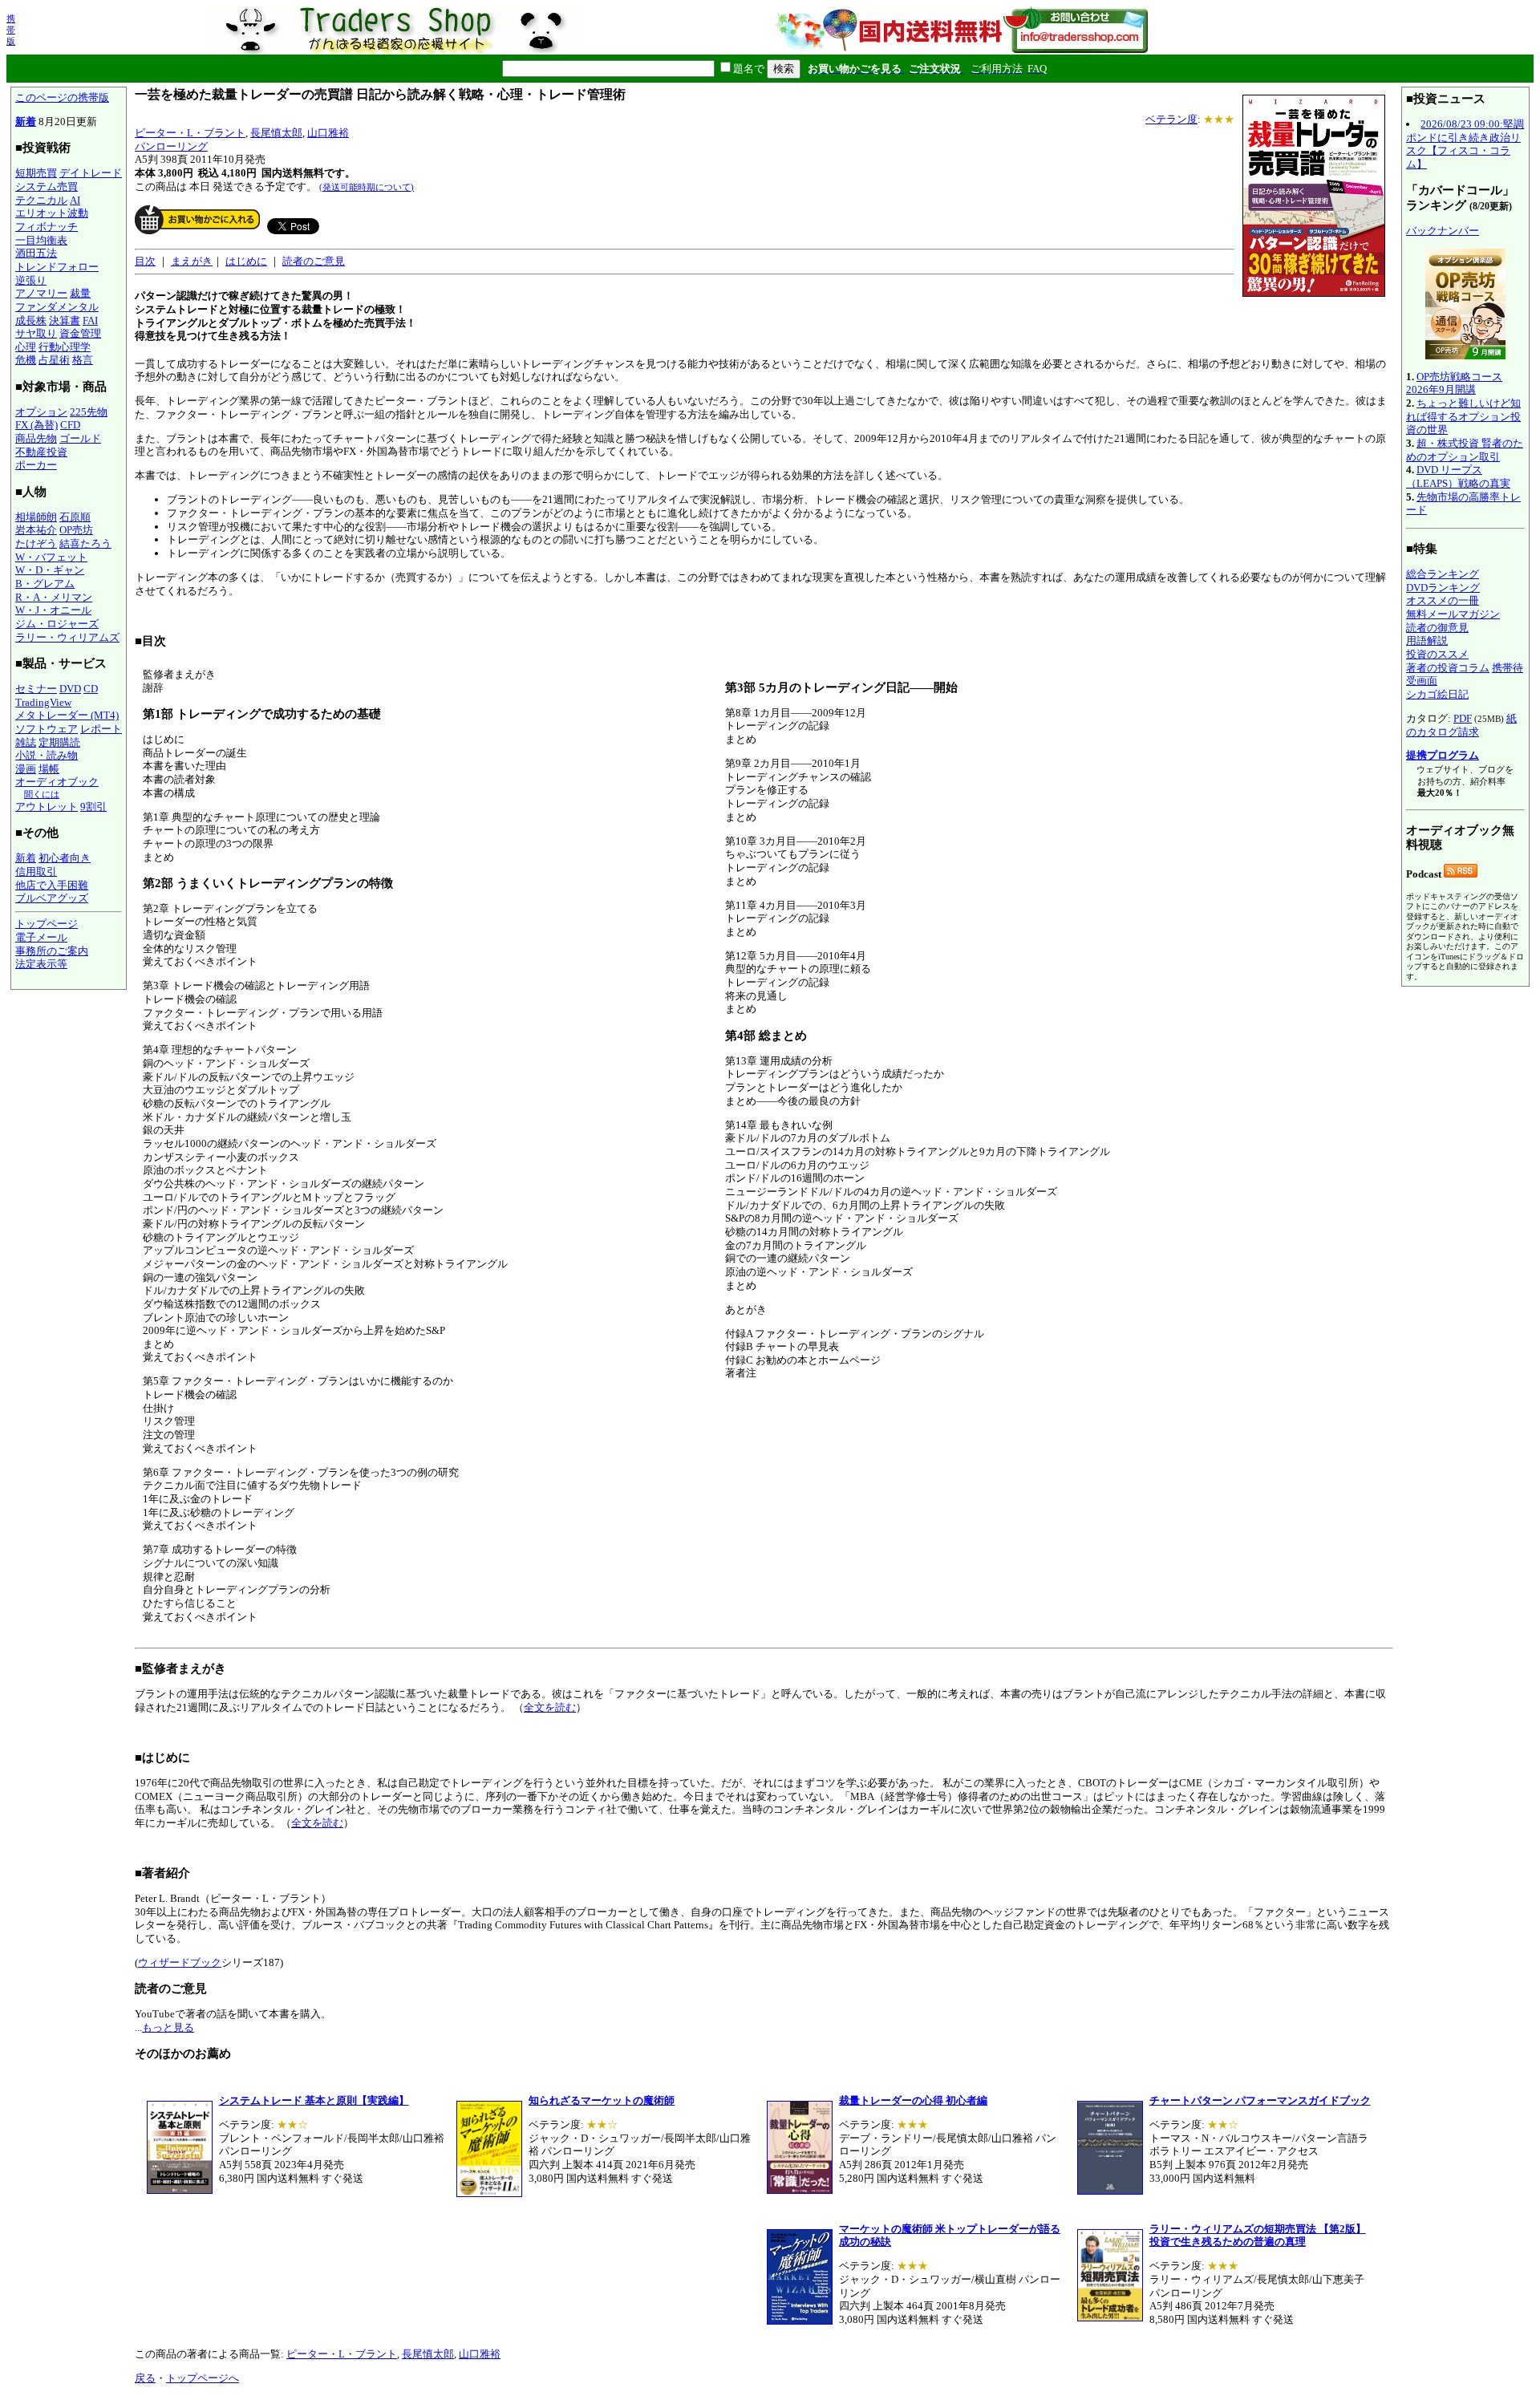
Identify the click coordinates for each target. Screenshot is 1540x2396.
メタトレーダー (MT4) (67, 715)
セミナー (36, 689)
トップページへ (203, 2378)
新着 (26, 122)
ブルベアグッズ (52, 898)
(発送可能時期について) (367, 187)
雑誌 (26, 742)
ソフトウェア (47, 729)
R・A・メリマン (54, 597)
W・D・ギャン (50, 570)
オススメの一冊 (1443, 600)
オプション (41, 412)
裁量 (80, 293)
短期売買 (36, 173)
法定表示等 (41, 964)
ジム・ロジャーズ (57, 624)
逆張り (31, 280)
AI (75, 200)
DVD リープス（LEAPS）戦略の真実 (1458, 476)
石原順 (75, 517)
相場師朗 (36, 517)
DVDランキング (1443, 588)
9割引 (93, 807)
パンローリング (171, 146)
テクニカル (41, 200)
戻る (145, 2378)
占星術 (54, 360)
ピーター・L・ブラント (190, 133)
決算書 (65, 320)
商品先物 (36, 438)
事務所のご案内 (52, 951)
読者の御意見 (1437, 628)
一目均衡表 (41, 240)
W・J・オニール (53, 610)
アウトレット (47, 807)
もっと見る (168, 2027)
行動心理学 (65, 347)
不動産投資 (41, 452)
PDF (1463, 718)
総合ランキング (1443, 574)
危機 (26, 360)
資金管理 (80, 333)
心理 (26, 347)
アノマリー (41, 293)
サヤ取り (36, 333)
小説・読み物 (47, 755)
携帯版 (11, 30)
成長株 (31, 320)
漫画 (26, 769)
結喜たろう (85, 543)
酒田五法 (36, 253)
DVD (70, 689)
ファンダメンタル (57, 307)
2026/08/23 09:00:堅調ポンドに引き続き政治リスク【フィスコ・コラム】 (1465, 144)
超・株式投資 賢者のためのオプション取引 (1465, 450)
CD (91, 689)
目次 (145, 261)
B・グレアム (45, 584)
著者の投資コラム (1448, 668)
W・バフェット (51, 557)
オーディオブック (57, 782)
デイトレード (91, 173)
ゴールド (80, 438)
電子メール (41, 937)
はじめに (246, 261)
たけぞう (36, 543)
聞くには (42, 794)
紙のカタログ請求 (1461, 725)
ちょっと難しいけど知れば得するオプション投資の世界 (1463, 416)
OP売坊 (76, 530)
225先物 (89, 412)
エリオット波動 (52, 213)
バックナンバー (1443, 231)
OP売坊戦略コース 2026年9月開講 (1454, 383)
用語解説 (1427, 641)
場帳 (49, 769)
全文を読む (550, 1707)
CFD (70, 425)
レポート (101, 729)
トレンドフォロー (57, 267)
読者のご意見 (314, 261)
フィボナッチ (47, 227)
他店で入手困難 (52, 885)
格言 (83, 360)
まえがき (192, 261)
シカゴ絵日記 (1437, 694)
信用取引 (36, 872)
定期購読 (59, 742)
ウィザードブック (180, 1962)
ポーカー (36, 465)
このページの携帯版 (62, 97)
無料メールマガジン (1453, 614)
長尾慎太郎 (276, 133)
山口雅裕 (328, 133)
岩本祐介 (36, 530)
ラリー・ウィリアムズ (67, 637)
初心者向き (65, 858)
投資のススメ (1437, 654)
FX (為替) (36, 425)
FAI (90, 320)
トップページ (47, 924)
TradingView (43, 702)
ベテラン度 (1171, 119)
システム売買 (47, 186)
